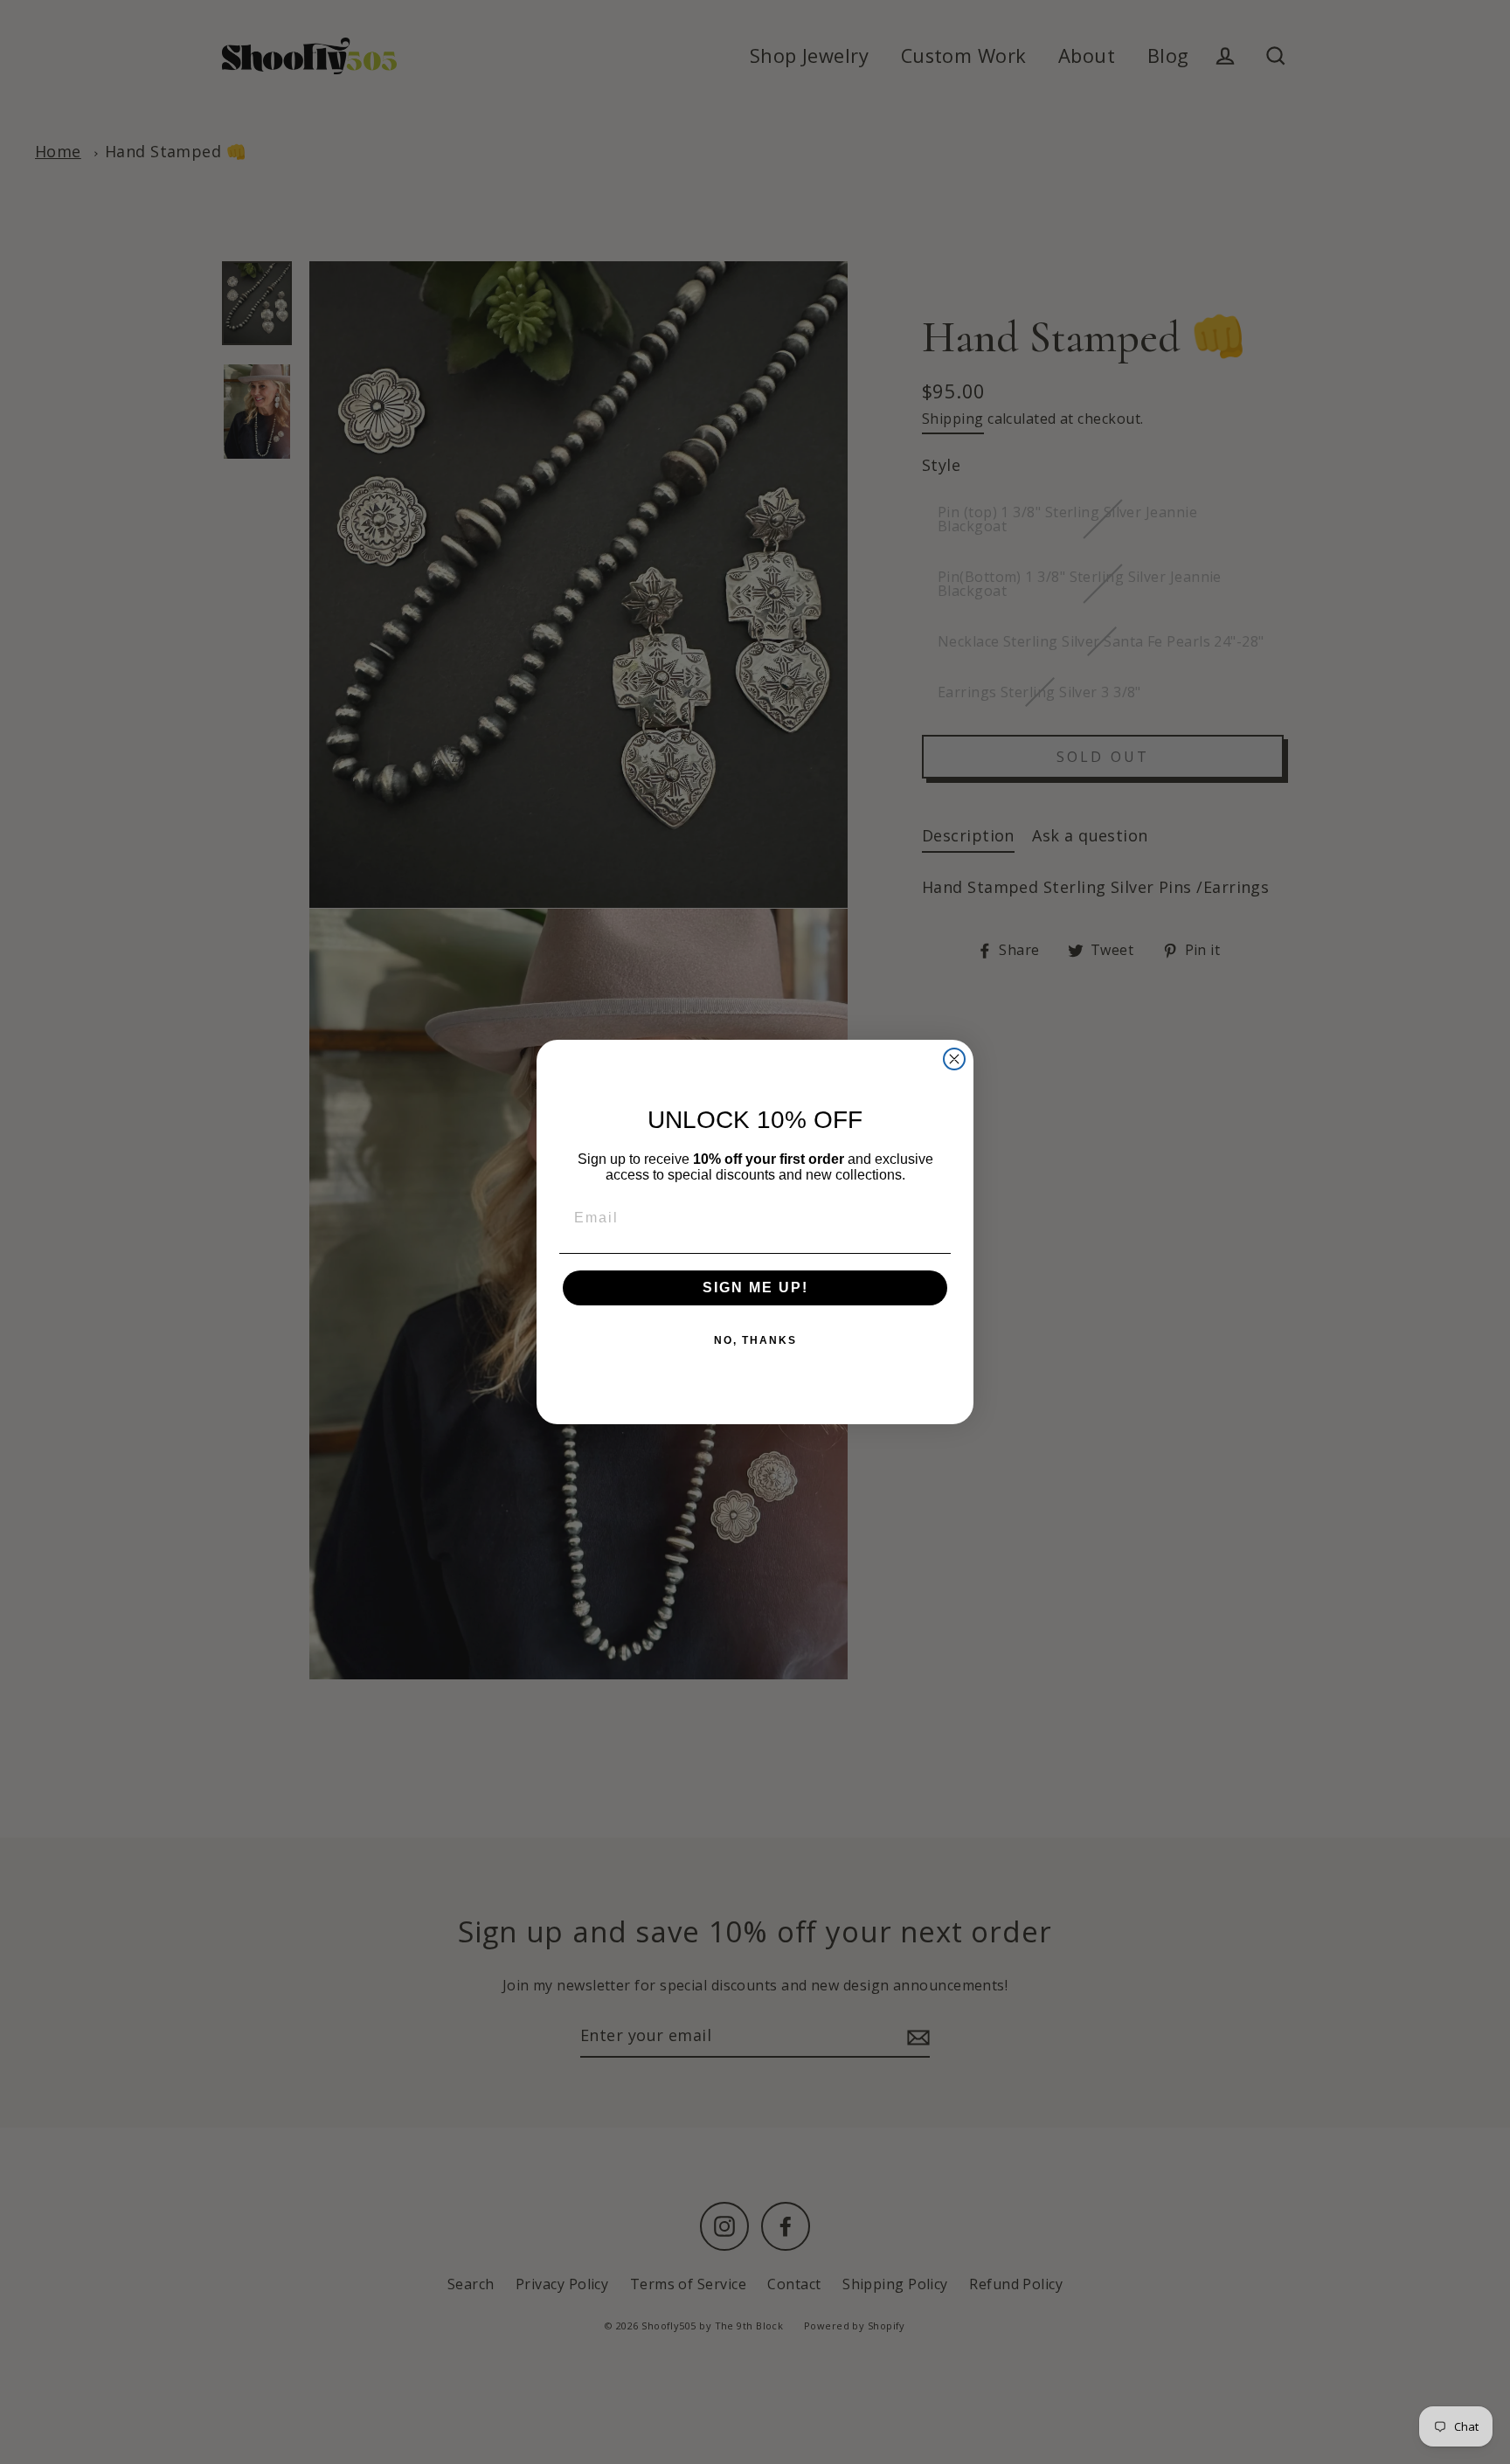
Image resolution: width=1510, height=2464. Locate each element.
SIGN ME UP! (755, 1287)
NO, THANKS (755, 1340)
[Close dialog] (954, 1059)
